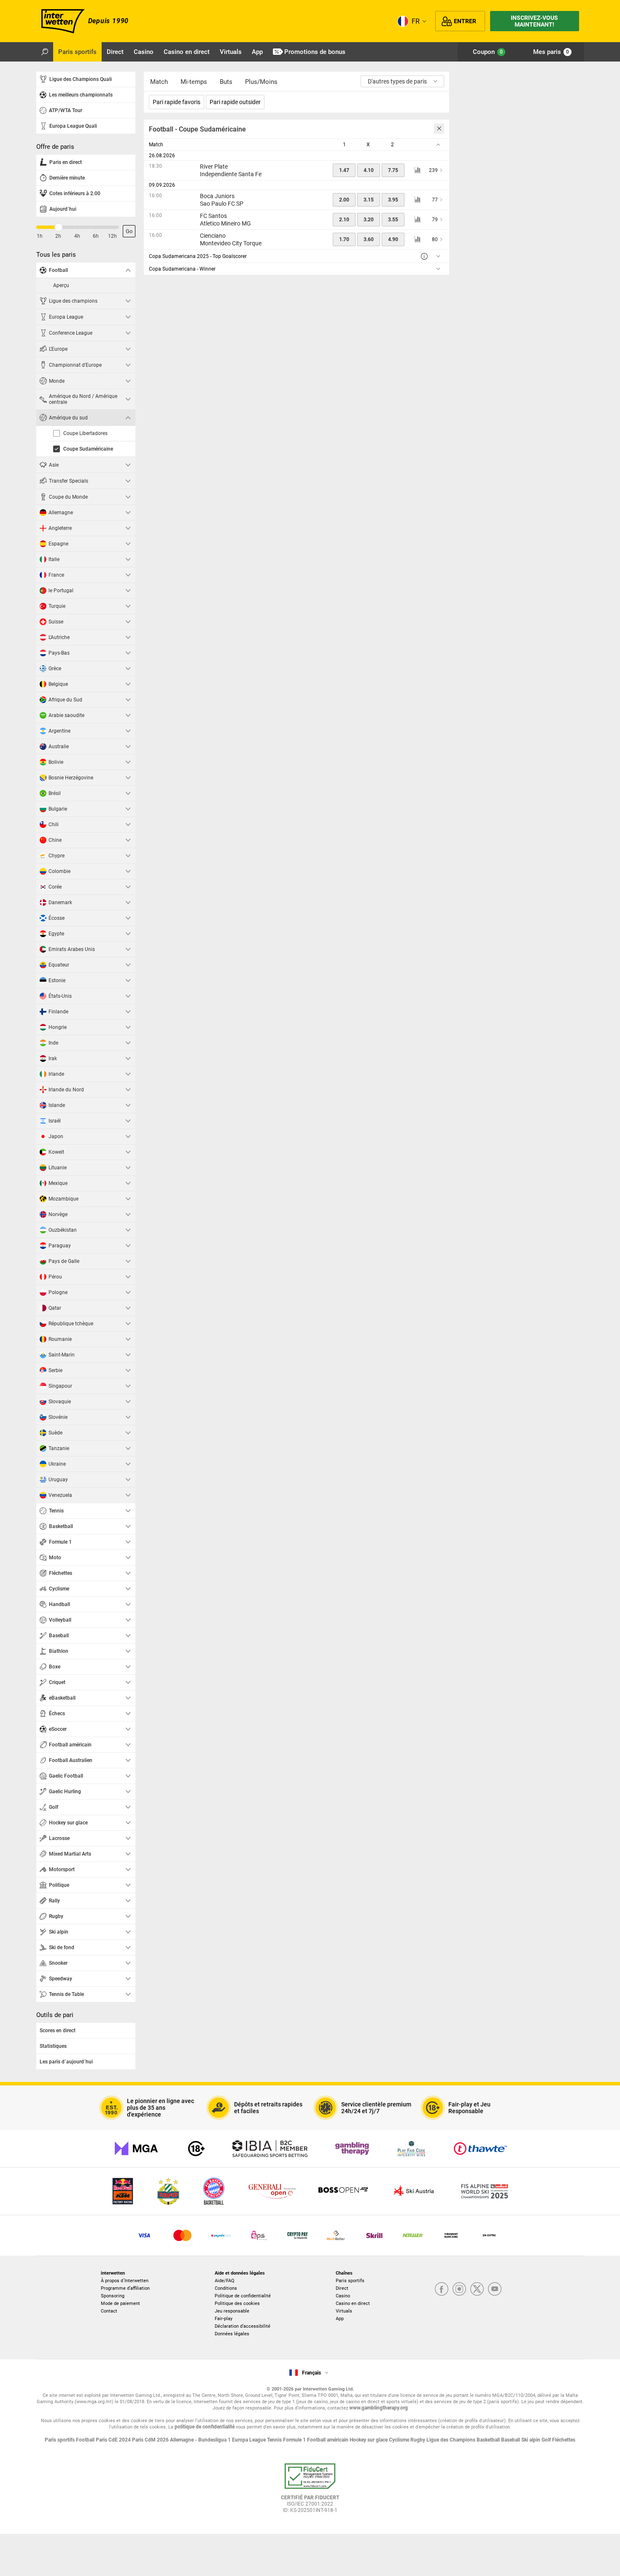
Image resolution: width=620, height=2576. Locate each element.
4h (77, 236)
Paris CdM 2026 (151, 2440)
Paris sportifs (350, 2281)
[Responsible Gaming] (196, 2149)
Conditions (226, 2288)
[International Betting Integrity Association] (270, 2149)
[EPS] (259, 2235)
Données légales (232, 2334)
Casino (343, 2296)
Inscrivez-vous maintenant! (534, 21)
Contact (109, 2311)
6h (96, 236)
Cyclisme (400, 2440)
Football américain (328, 2440)
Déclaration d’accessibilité (243, 2326)
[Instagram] (459, 2290)
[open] (310, 2491)
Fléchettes (564, 2440)
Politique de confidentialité (243, 2296)
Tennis (275, 2440)
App (340, 2319)
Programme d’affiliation (125, 2288)
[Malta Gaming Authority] (136, 2149)
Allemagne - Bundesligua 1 (201, 2440)
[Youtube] (495, 2290)
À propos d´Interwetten (125, 2281)
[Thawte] (480, 2149)
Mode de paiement (120, 2303)
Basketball (489, 2440)
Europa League (249, 2440)
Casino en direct (353, 2303)
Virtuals (344, 2311)
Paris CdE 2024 (114, 2440)
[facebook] (442, 2290)
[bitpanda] (298, 2235)
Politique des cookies (237, 2303)
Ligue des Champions (452, 2440)
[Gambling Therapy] (352, 2149)
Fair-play (224, 2319)
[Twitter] (477, 2290)
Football (86, 2440)
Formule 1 (295, 2440)
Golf (547, 2440)
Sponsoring (113, 2296)
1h (40, 236)
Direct (342, 2288)
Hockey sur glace (369, 2440)
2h (58, 236)
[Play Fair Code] (411, 2149)
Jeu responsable (232, 2311)
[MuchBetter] (336, 2235)
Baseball (511, 2440)
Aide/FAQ (225, 2281)
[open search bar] (45, 52)
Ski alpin (531, 2440)
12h (112, 236)
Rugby (418, 2440)
